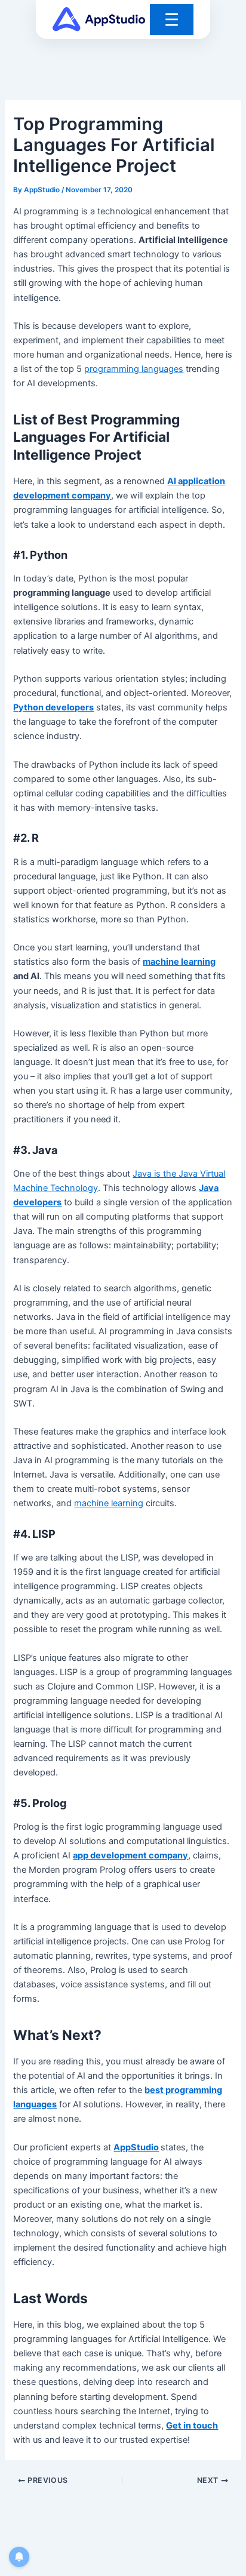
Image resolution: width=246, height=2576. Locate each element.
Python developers (53, 707)
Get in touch (192, 2426)
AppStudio (136, 2147)
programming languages (134, 369)
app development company (130, 1855)
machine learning (179, 962)
